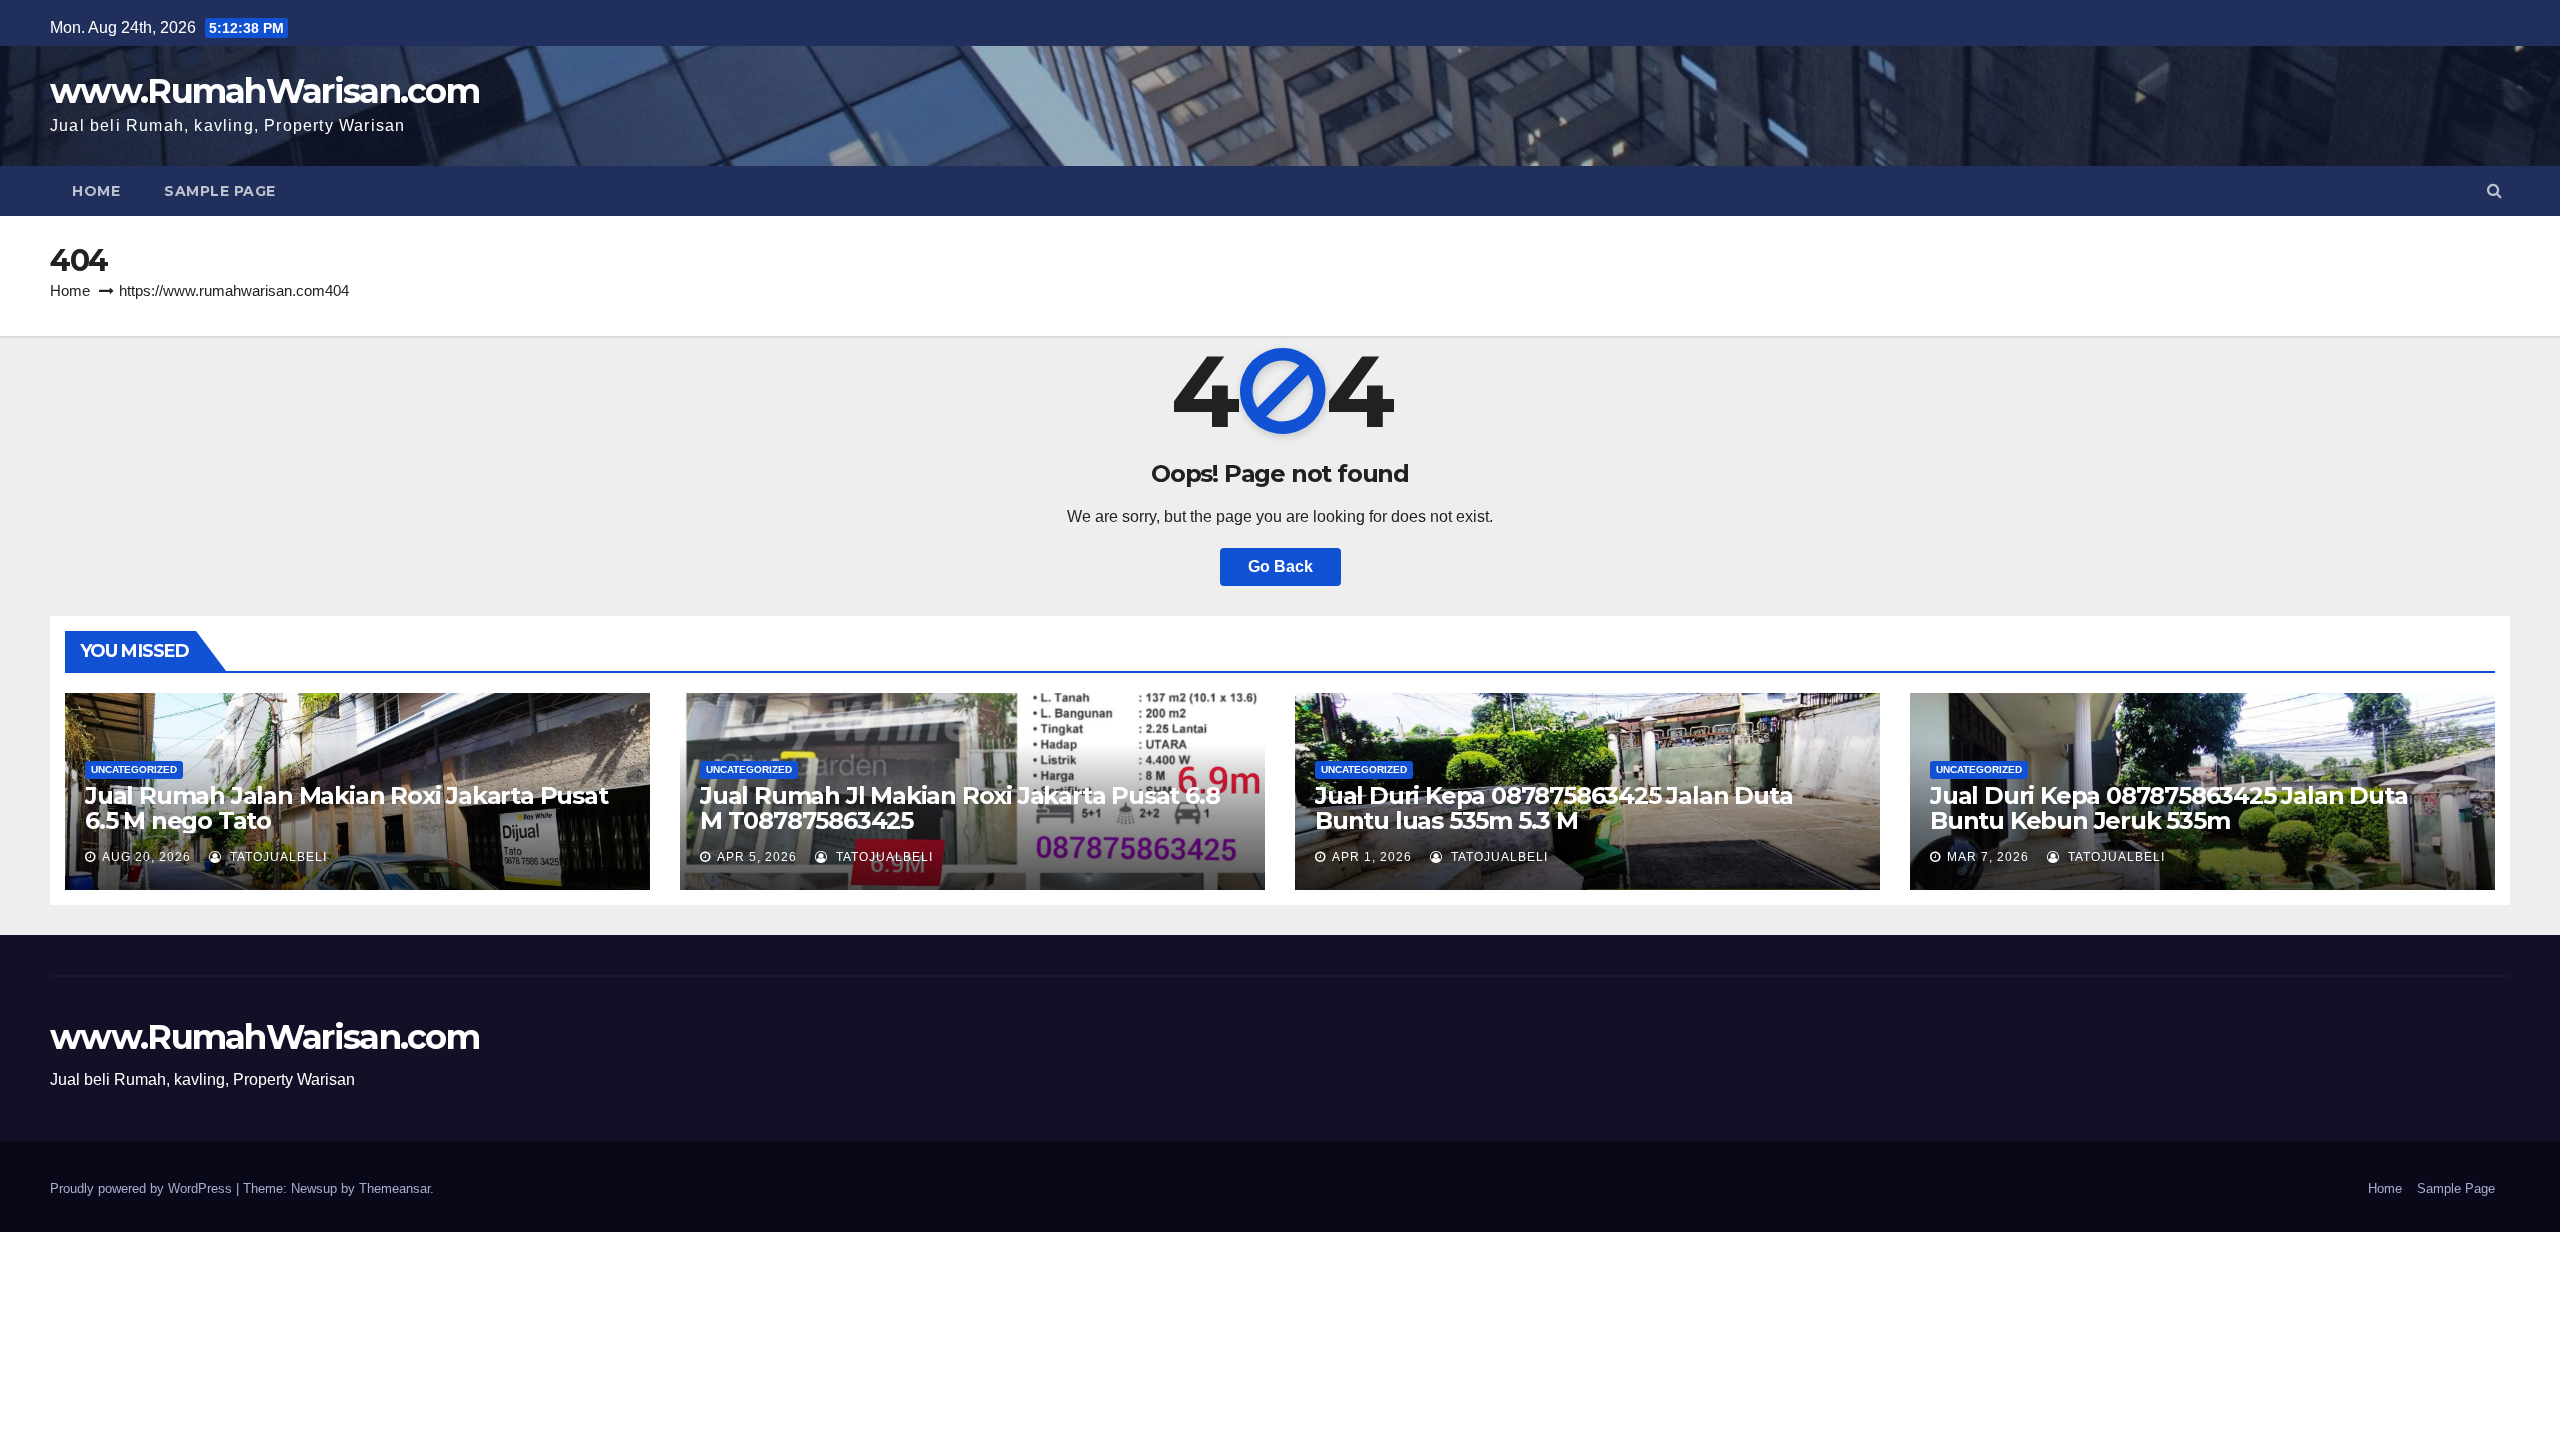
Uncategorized (134, 769)
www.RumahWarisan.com (264, 91)
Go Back (1280, 566)
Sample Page (220, 191)
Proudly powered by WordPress (143, 1188)
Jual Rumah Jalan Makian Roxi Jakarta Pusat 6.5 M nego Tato (346, 808)
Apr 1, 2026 (1372, 857)
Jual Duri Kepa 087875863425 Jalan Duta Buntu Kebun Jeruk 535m (2168, 808)
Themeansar (394, 1188)
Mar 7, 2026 (1988, 857)
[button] (2494, 190)
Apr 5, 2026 (757, 857)
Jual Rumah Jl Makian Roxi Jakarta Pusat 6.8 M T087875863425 (959, 808)
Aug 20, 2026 (146, 857)
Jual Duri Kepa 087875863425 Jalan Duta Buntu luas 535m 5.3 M (1553, 808)
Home (96, 191)
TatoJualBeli (276, 857)
